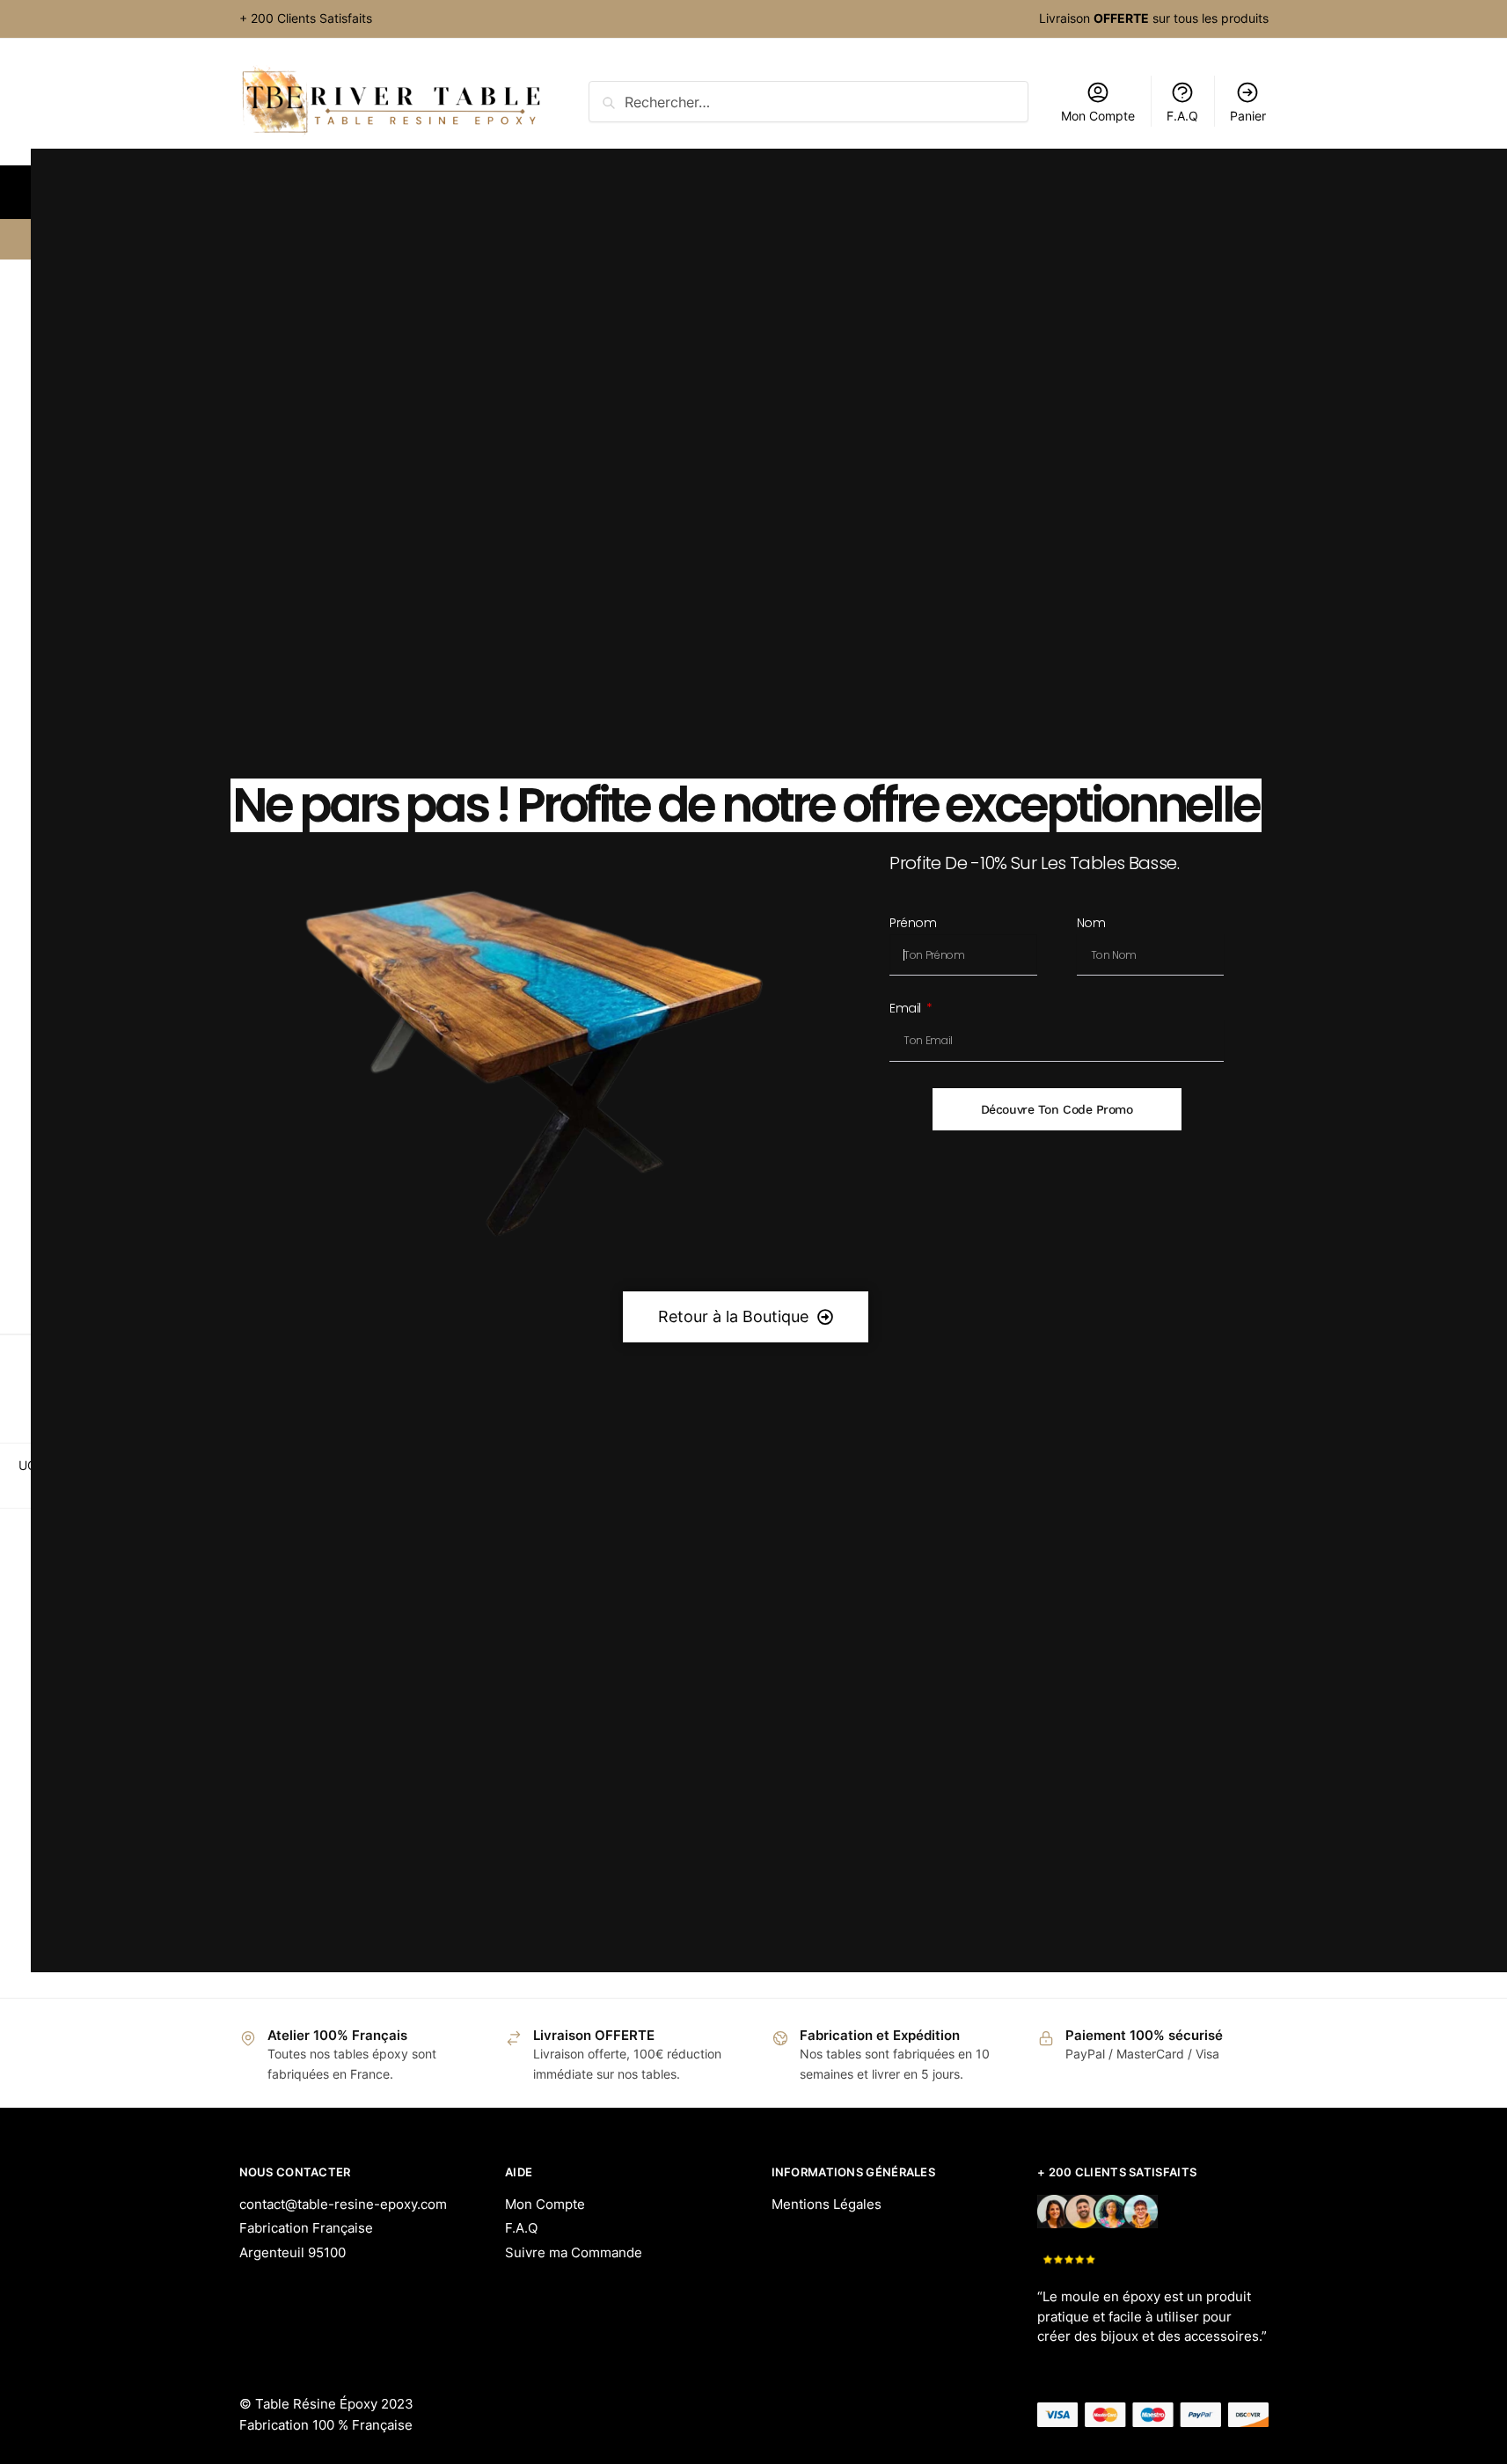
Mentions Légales (827, 2204)
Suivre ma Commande (574, 2252)
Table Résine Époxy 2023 (334, 2404)
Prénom (913, 924)
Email (907, 1009)
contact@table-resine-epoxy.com (343, 2204)
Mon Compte (545, 2204)
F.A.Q (521, 2228)
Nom (1091, 924)
